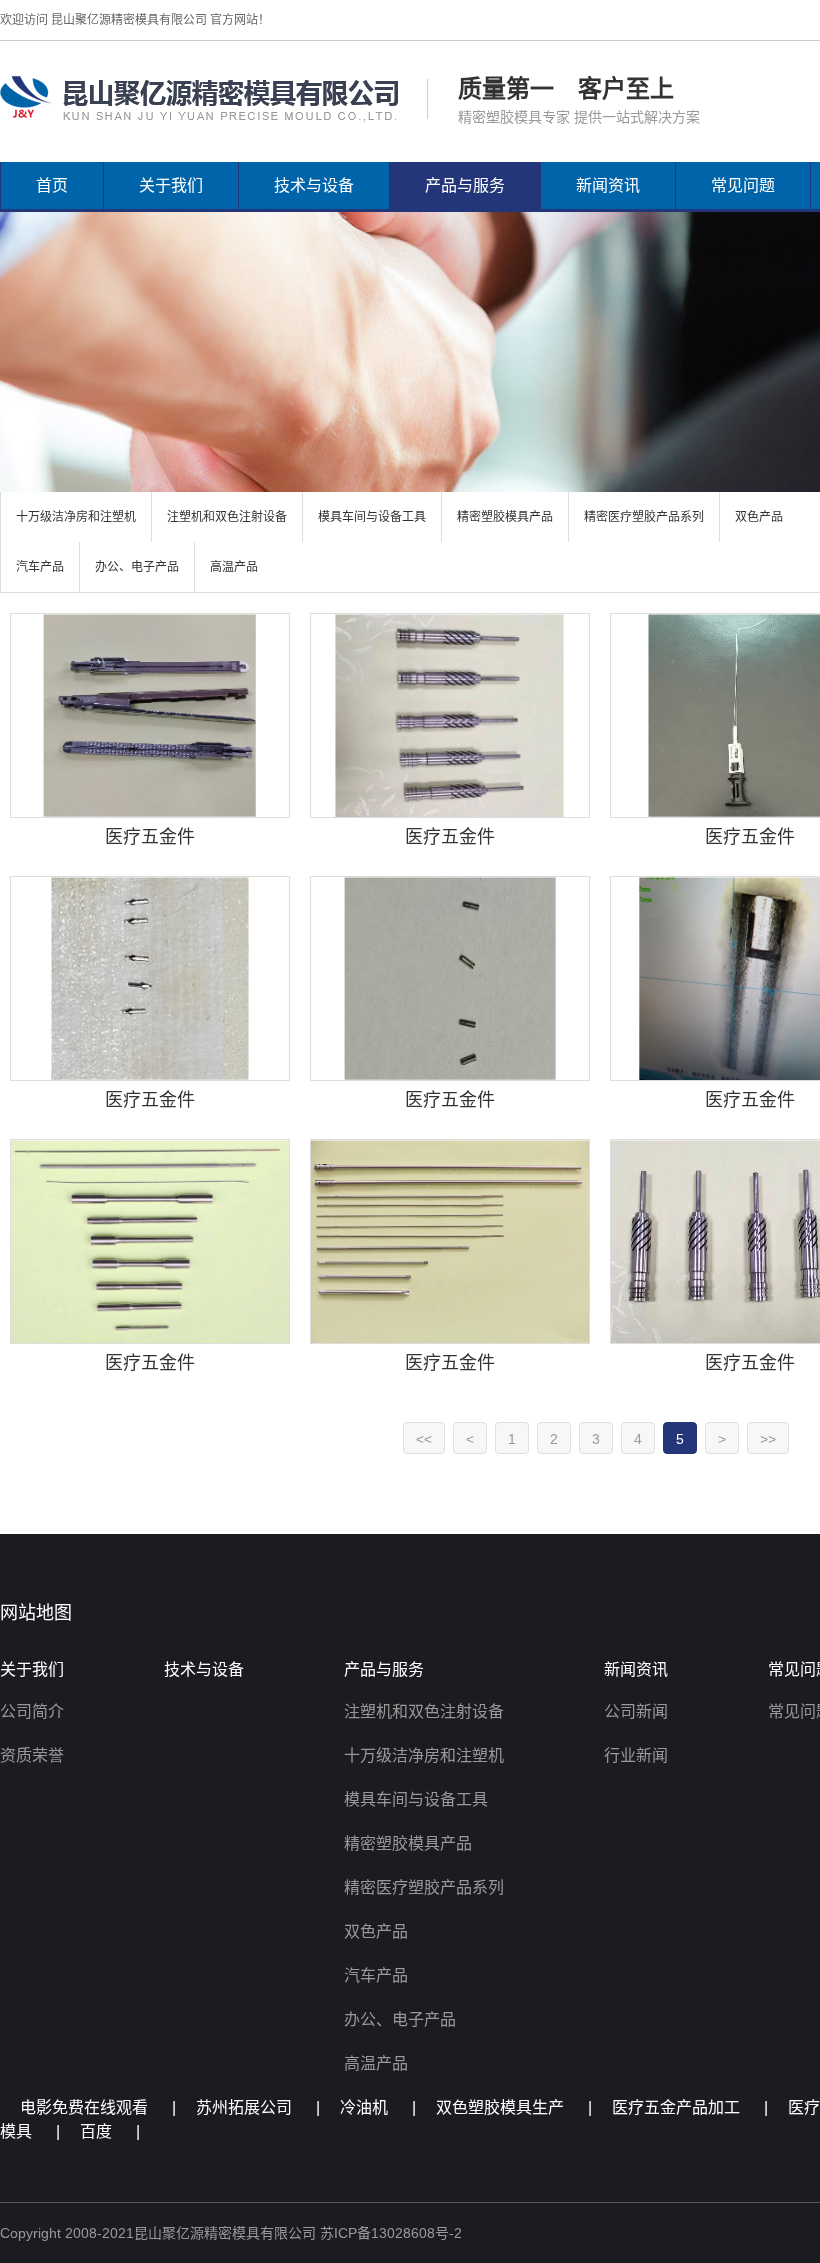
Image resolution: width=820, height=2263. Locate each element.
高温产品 (234, 567)
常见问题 (743, 185)
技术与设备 (314, 185)
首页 (52, 185)
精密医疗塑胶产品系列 (644, 517)
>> (768, 1439)
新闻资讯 (608, 185)
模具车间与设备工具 (372, 517)
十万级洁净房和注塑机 (76, 517)
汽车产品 (40, 567)
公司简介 (32, 1711)
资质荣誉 (32, 1755)
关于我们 (171, 185)
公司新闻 (636, 1711)
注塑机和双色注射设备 (227, 517)
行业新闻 (636, 1755)
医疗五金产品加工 (676, 2107)
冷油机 (364, 2107)
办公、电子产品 (137, 567)
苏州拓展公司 (244, 2107)
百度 (96, 2131)
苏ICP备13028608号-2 (391, 2233)
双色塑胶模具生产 (500, 2107)
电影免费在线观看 (84, 2107)
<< (424, 1439)
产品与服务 (465, 185)
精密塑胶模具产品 (505, 517)
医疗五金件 (150, 837)
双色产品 (759, 517)
